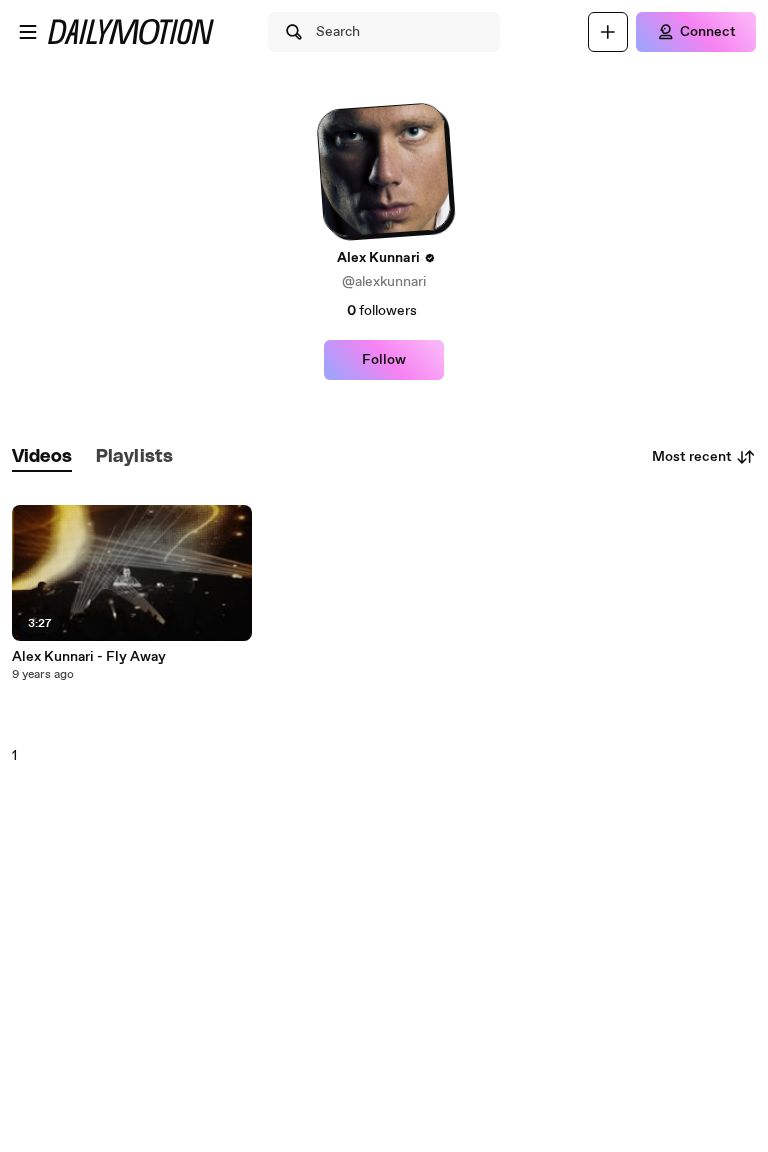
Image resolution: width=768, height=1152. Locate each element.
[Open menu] (28, 32)
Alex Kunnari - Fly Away (89, 657)
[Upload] (608, 32)
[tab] (42, 457)
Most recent (692, 457)
